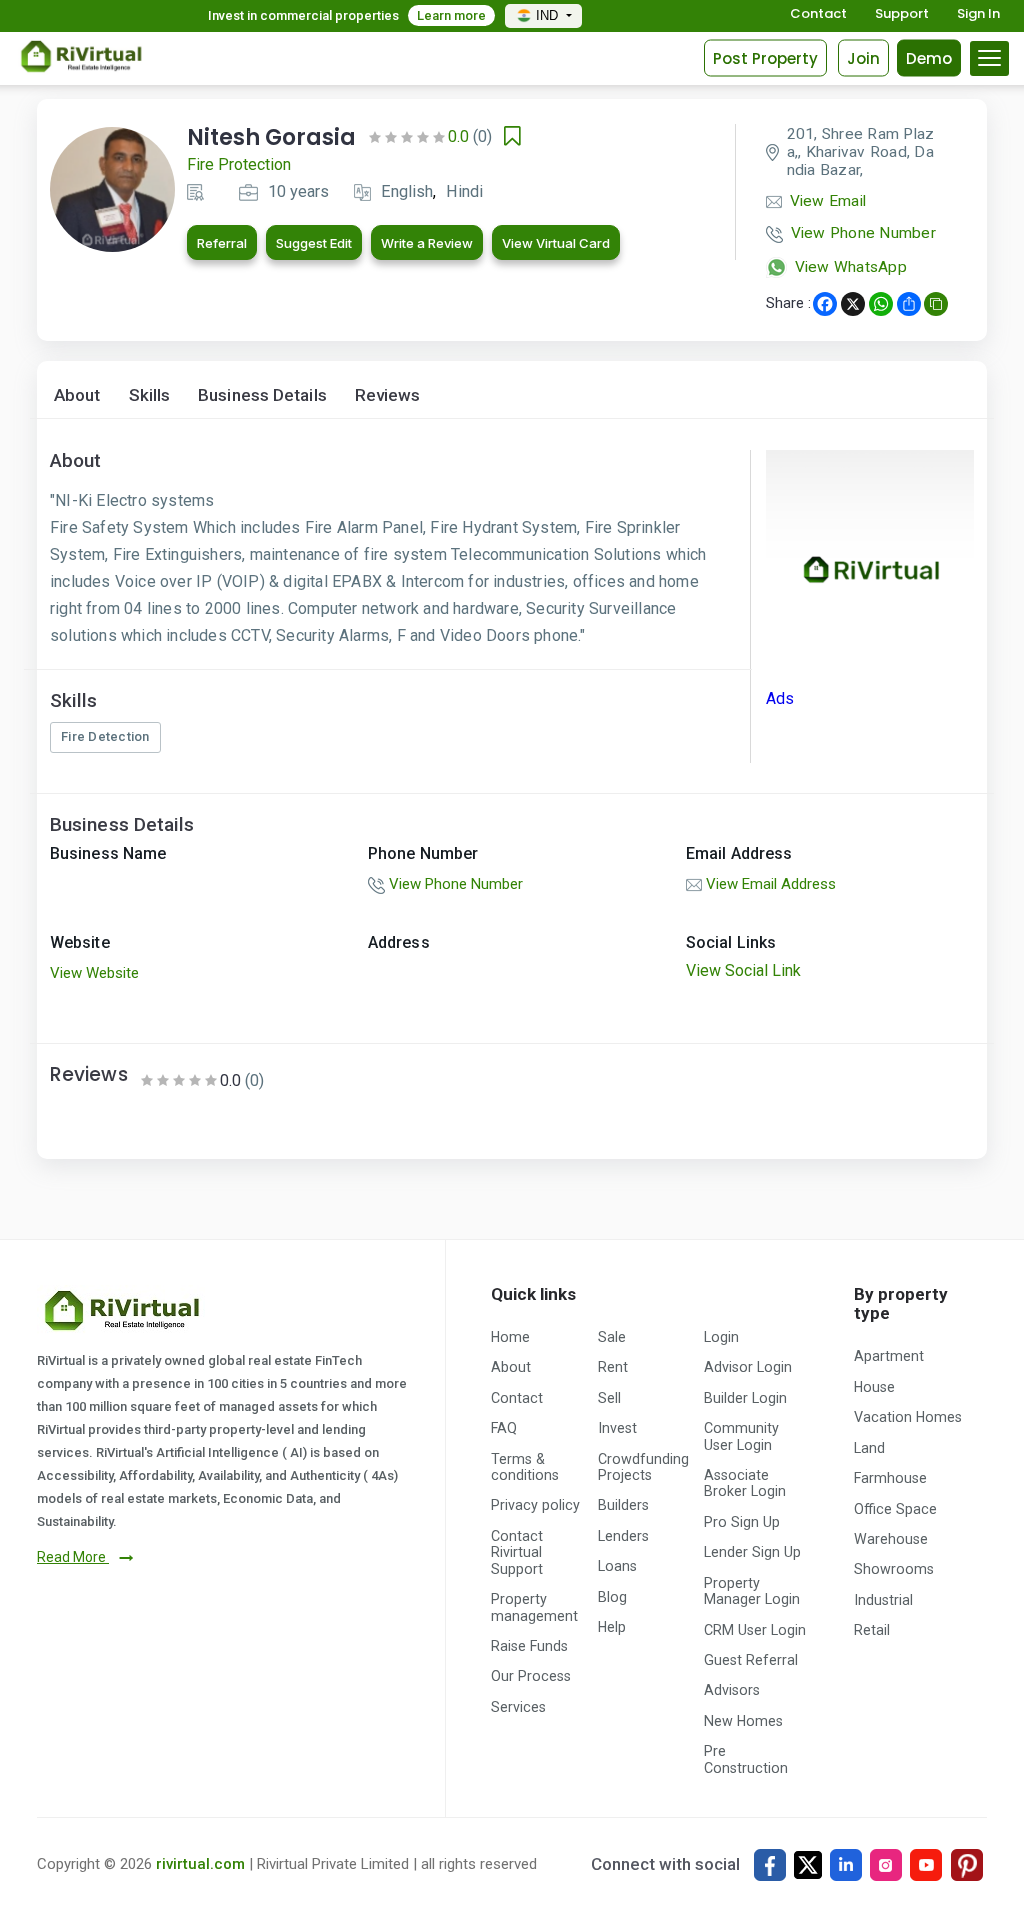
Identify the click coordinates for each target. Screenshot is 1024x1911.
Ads (780, 698)
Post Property (765, 57)
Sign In (978, 14)
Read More (73, 1557)
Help (612, 1627)
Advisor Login (748, 1367)
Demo (929, 57)
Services (518, 1707)
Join (863, 57)
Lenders (623, 1536)
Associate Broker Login (745, 1483)
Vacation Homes (908, 1417)
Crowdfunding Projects (643, 1467)
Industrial (883, 1600)
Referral (222, 243)
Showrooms (894, 1569)
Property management (534, 1607)
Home (510, 1337)
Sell (609, 1398)
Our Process (531, 1676)
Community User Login (741, 1436)
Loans (617, 1566)
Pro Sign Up (742, 1522)
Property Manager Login (752, 1591)
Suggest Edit (314, 243)
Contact (818, 14)
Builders (623, 1505)
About (77, 395)
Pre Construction (746, 1759)
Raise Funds (529, 1646)
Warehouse (891, 1539)
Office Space (895, 1509)
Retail (872, 1630)
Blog (612, 1597)
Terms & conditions (525, 1467)
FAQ (504, 1428)
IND (549, 15)
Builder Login (745, 1398)
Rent (613, 1367)
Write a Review (427, 243)
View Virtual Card (556, 243)
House (874, 1387)
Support (902, 14)
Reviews (388, 395)
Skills (150, 395)
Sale (612, 1337)
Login (721, 1337)
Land (869, 1448)
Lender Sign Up (752, 1552)
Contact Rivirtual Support (517, 1552)
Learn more (451, 15)
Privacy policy (535, 1505)
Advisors (732, 1690)
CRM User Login (755, 1630)
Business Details (262, 395)
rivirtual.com (200, 1864)
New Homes (743, 1721)
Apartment (889, 1356)
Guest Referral (751, 1660)
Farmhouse (890, 1478)
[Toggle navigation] (989, 58)
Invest (617, 1428)
